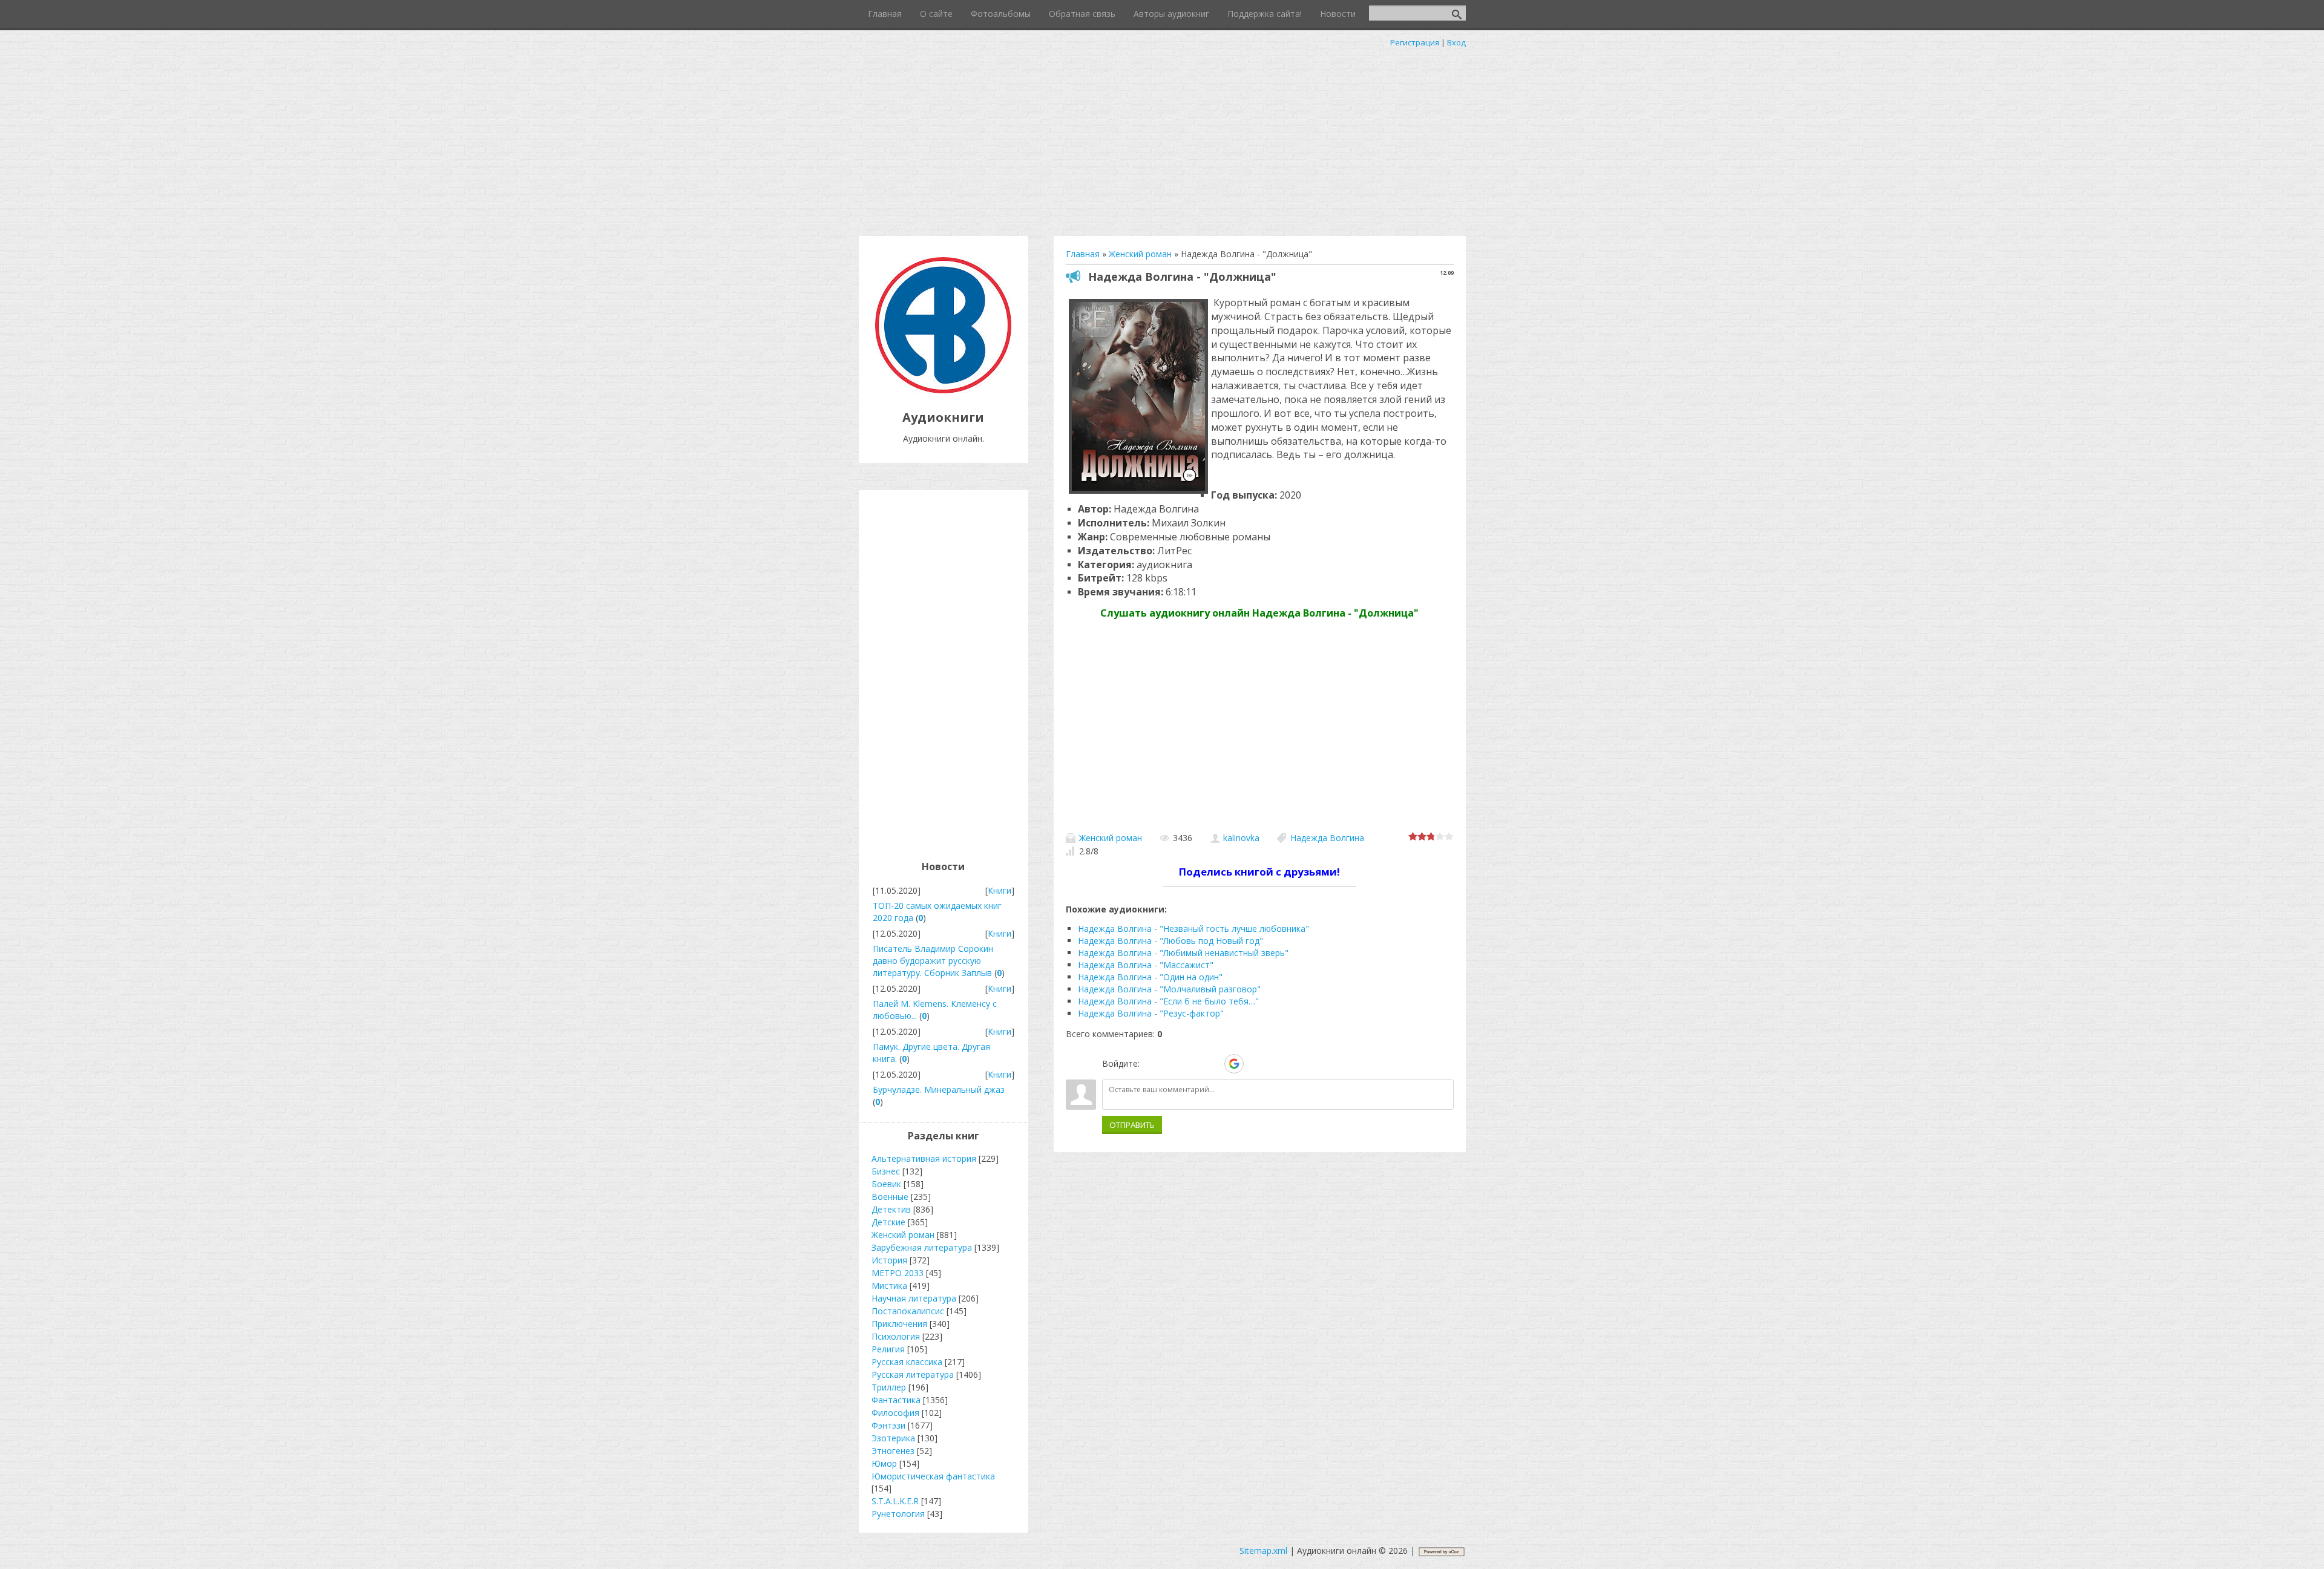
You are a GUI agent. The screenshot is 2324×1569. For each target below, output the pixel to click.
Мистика (889, 1286)
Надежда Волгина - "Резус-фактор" (1151, 1013)
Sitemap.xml (1263, 1551)
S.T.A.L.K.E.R (895, 1501)
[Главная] (943, 390)
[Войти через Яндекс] (1213, 1064)
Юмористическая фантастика (933, 1476)
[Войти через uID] (1151, 1064)
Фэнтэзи (888, 1425)
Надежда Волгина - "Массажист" (1146, 965)
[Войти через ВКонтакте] (1172, 1064)
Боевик (886, 1184)
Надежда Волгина (1327, 838)
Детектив (891, 1209)
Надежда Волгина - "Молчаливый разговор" (1169, 989)
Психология (896, 1336)
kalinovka (1241, 838)
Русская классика (907, 1362)
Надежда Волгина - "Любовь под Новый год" (1170, 941)
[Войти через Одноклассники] (1255, 1064)
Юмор (884, 1463)
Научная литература (914, 1298)
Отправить (1132, 1125)
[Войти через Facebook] (1192, 1064)
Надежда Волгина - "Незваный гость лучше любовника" (1193, 929)
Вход (1456, 42)
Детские (888, 1222)
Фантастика (896, 1400)
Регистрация (1415, 42)
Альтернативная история (924, 1158)
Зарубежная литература (922, 1247)
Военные (890, 1197)
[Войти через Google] (1234, 1064)
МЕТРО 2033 (898, 1273)
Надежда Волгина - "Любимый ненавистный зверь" (1183, 953)
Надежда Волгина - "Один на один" (1150, 977)
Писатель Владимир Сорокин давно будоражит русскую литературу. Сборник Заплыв (933, 961)
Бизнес (886, 1171)
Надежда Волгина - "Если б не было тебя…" (1168, 1001)
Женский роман (1111, 838)
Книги (1000, 890)
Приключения (899, 1324)
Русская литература (913, 1374)
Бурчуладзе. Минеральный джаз (939, 1089)
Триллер (889, 1387)
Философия (895, 1413)
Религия (888, 1349)
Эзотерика (893, 1438)
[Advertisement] (1162, 139)
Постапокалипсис (908, 1311)
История (889, 1260)
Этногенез (893, 1451)
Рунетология (898, 1514)
